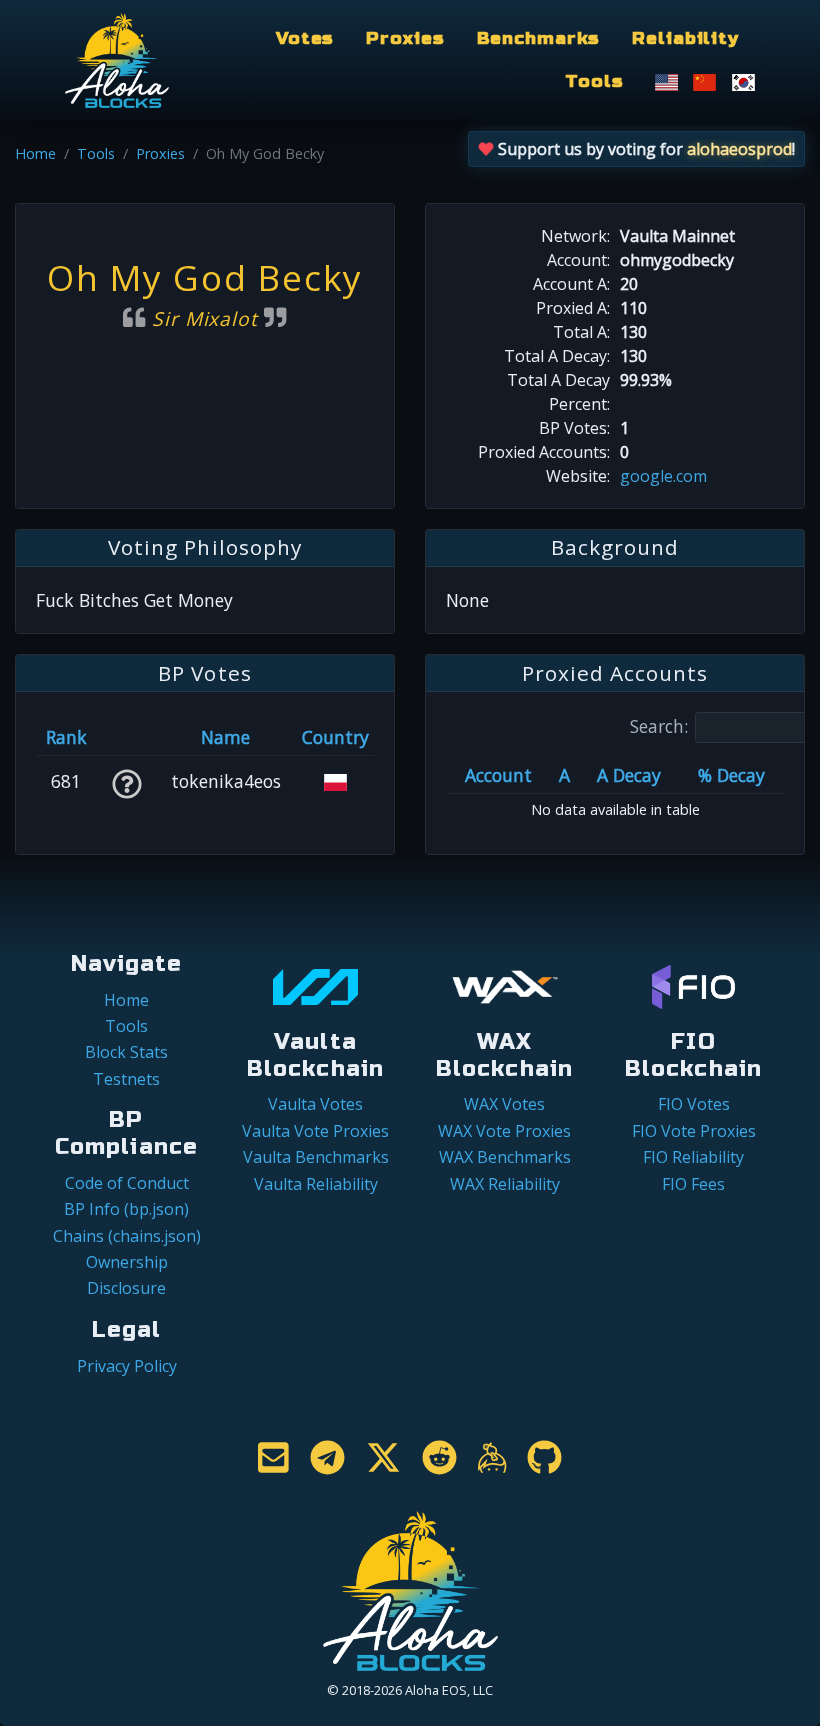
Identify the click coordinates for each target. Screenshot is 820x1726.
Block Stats (126, 1052)
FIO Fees (693, 1184)
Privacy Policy (127, 1366)
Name (225, 737)
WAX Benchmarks (505, 1157)
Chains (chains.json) (127, 1236)
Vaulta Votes (315, 1104)
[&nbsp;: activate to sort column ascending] (126, 737)
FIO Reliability (693, 1157)
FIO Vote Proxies (694, 1131)
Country (335, 737)
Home (35, 153)
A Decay (629, 775)
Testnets (126, 1079)
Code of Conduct (127, 1183)
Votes (305, 38)
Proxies (405, 38)
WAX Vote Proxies (504, 1131)
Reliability (685, 38)
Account (498, 775)
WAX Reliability (505, 1184)
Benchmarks (539, 38)
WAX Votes (504, 1104)
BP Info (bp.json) (126, 1209)
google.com (663, 476)
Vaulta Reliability (316, 1184)
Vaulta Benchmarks (316, 1157)
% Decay (731, 775)
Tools (594, 81)
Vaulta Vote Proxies (315, 1131)
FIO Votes (694, 1104)
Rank (66, 737)
